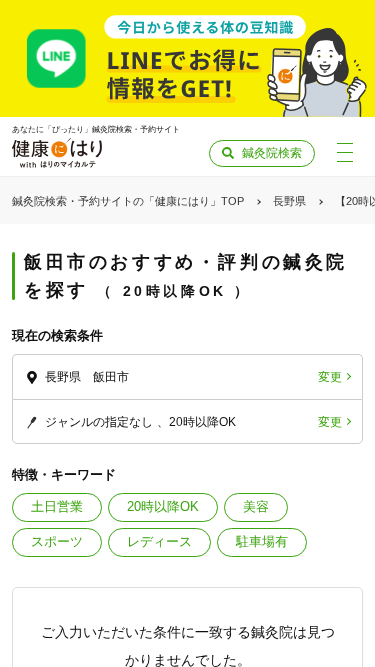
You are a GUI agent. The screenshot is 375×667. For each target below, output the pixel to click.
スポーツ (57, 541)
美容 (256, 506)
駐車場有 (262, 541)
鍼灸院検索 (272, 153)
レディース (159, 541)
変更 (330, 377)
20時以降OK (163, 506)
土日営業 (57, 506)
